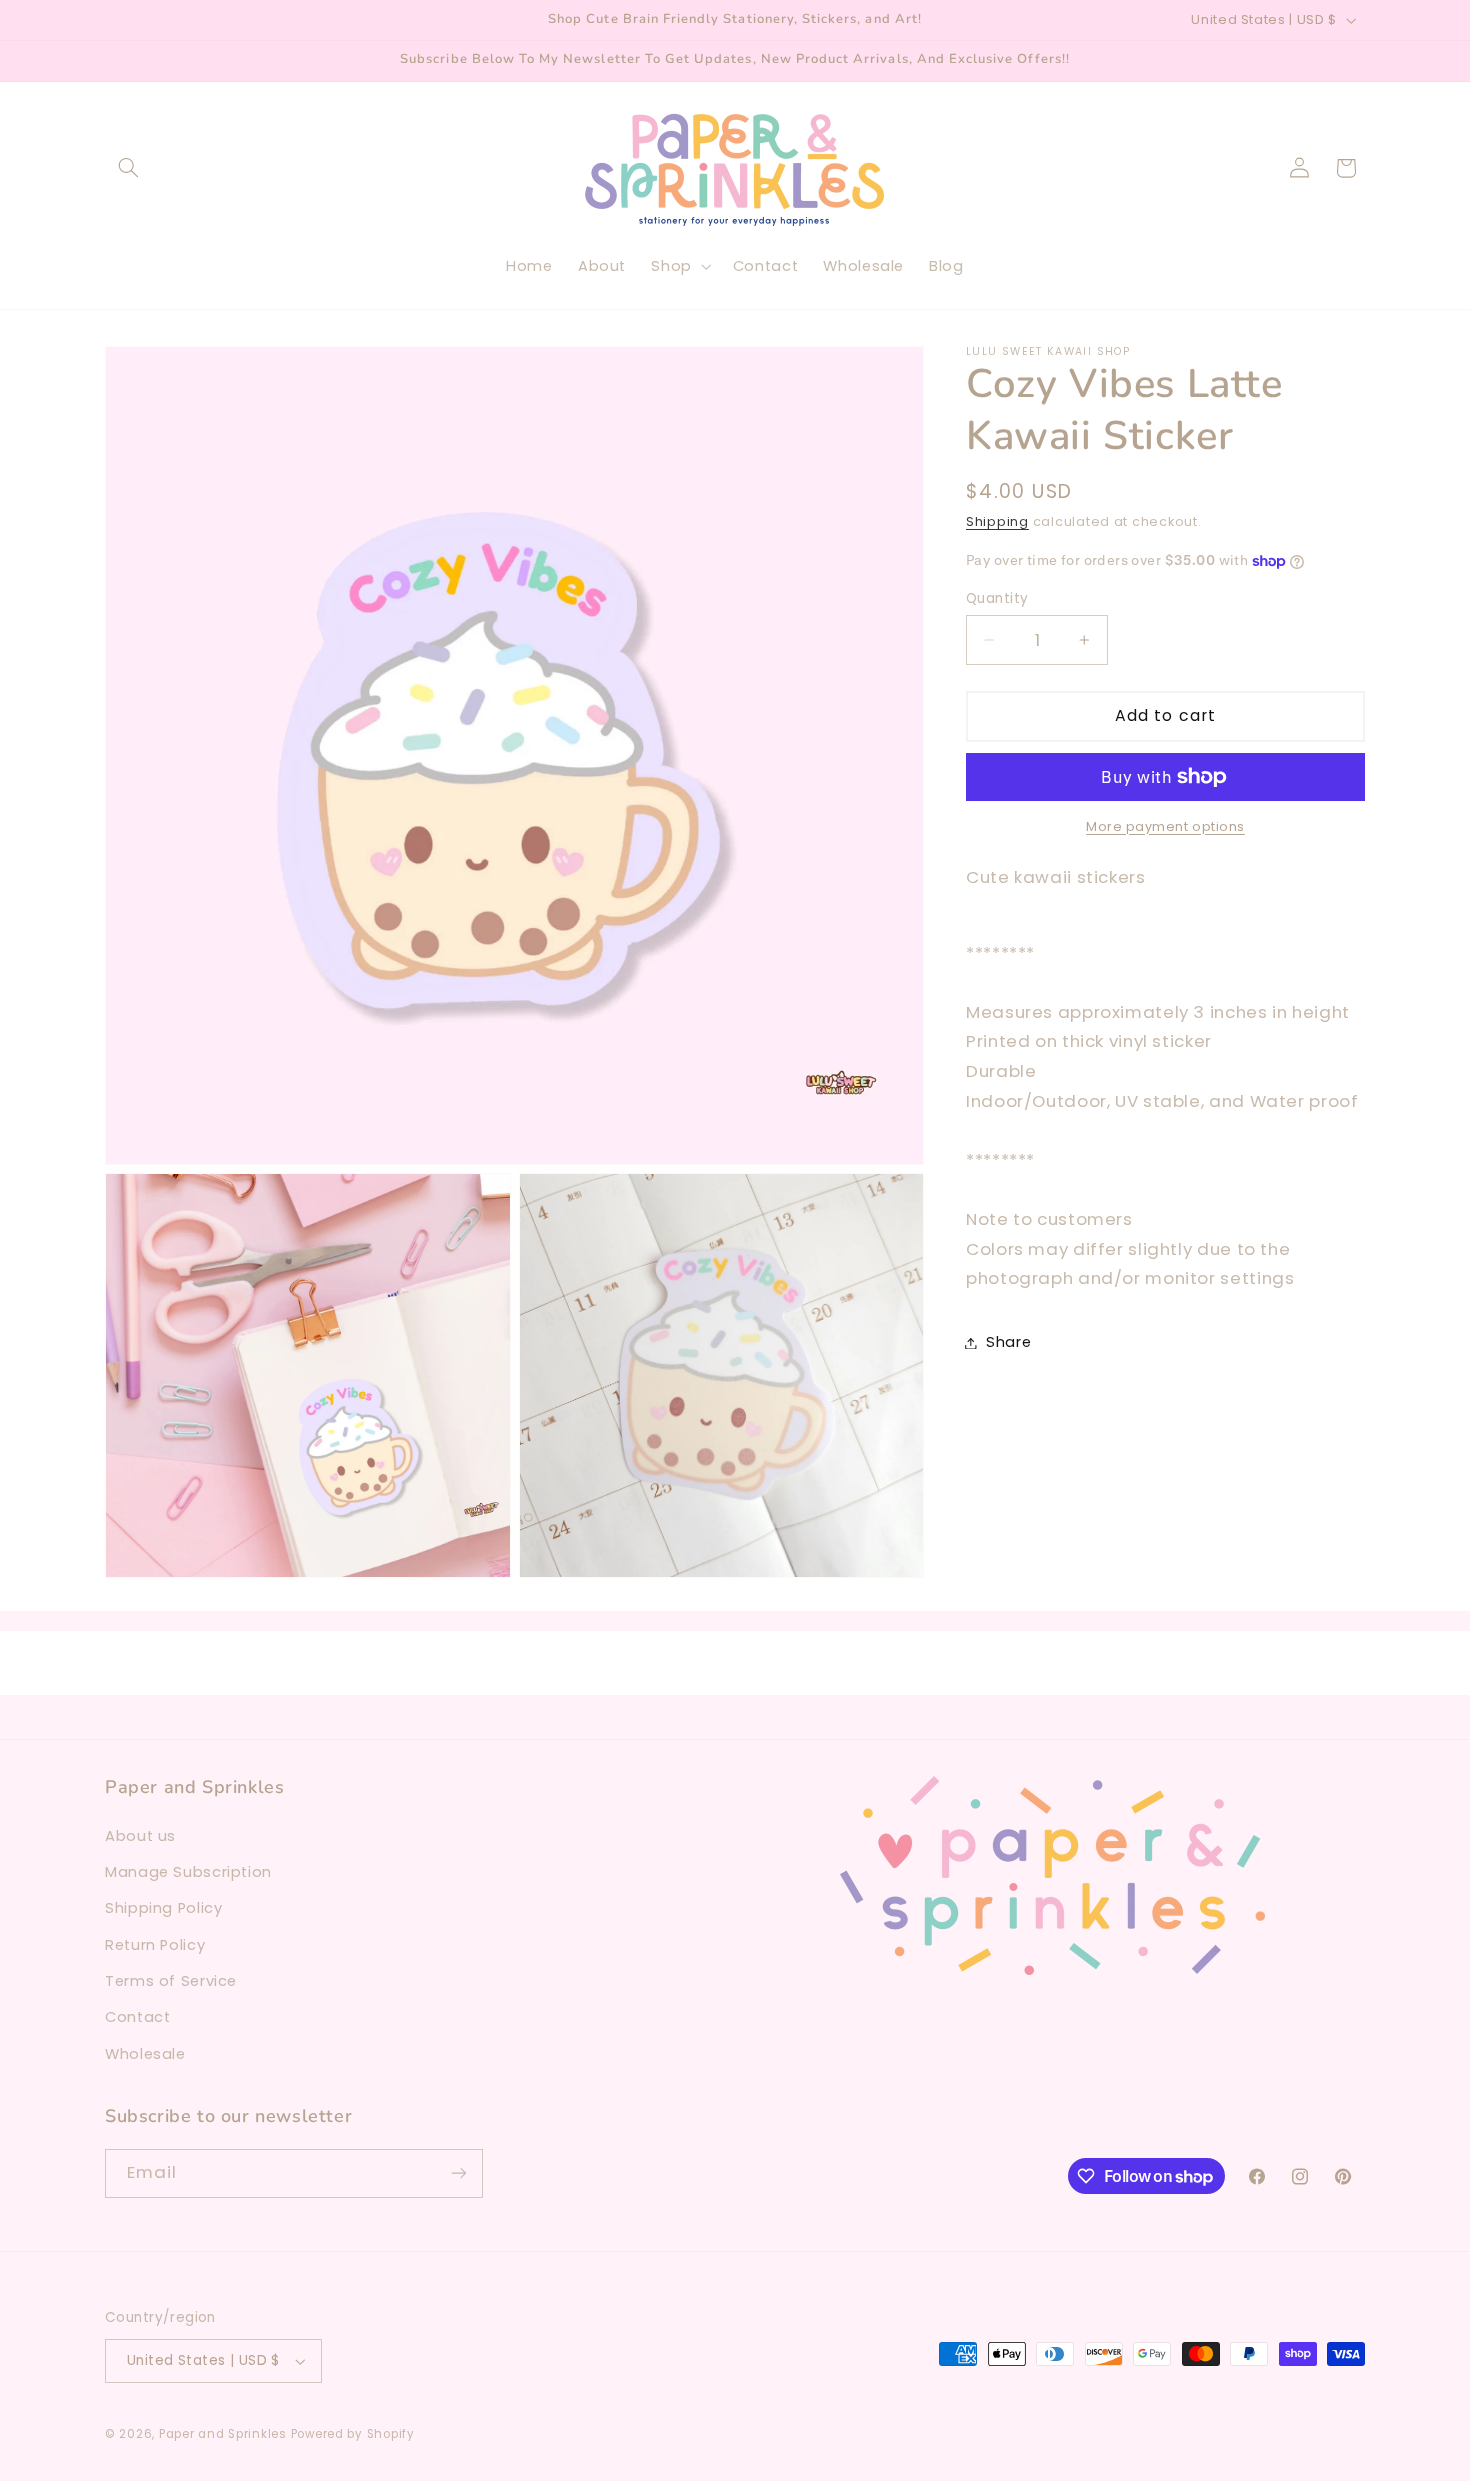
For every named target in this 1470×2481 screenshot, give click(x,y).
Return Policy (155, 1945)
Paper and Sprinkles (223, 2434)
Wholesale (145, 2054)
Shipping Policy (163, 1908)
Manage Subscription (188, 1872)
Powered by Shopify (353, 2434)
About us (140, 1836)
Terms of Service (171, 1981)
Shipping (997, 521)
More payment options (1165, 826)
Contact (137, 2018)
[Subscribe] (459, 2173)
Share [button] (1008, 1342)
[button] (128, 168)
